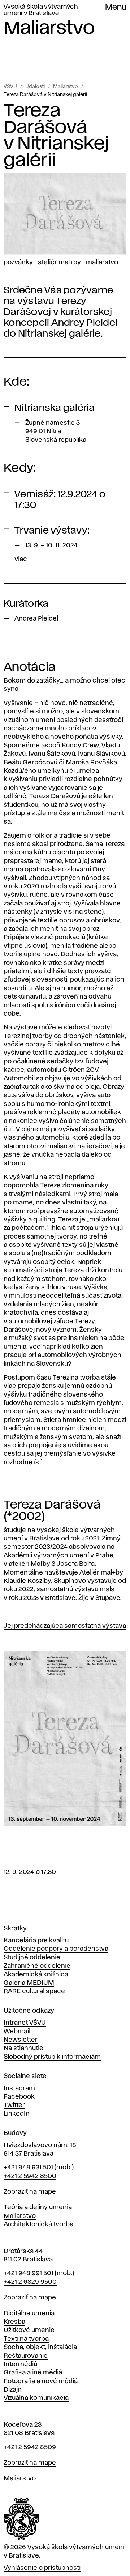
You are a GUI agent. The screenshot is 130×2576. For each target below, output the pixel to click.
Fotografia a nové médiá (41, 2381)
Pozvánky (18, 262)
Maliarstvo (66, 87)
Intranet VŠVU (25, 2023)
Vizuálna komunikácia (36, 2398)
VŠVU (10, 87)
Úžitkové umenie (29, 2330)
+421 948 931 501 (28, 2168)
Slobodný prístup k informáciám (52, 2057)
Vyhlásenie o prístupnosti (42, 2568)
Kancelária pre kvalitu (36, 1941)
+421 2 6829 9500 (30, 2282)
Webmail (17, 2032)
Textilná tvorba (26, 2339)
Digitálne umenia (29, 2314)
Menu (116, 8)
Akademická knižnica (36, 1975)
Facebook (19, 2097)
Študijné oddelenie (32, 1958)
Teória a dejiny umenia (38, 2207)
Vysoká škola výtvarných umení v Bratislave (41, 10)
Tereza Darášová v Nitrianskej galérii (45, 95)
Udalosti (35, 87)
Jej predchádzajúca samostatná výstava (65, 1626)
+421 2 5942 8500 (30, 2176)
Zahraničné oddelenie (37, 1966)
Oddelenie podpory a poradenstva (56, 1949)
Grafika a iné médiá (33, 2373)
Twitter (14, 2105)
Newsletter (21, 2040)
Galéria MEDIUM (29, 1983)
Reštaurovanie (26, 2356)
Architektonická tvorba (38, 2224)
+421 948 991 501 (29, 2273)
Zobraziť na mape (30, 2192)
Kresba (14, 2322)
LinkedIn (17, 2114)
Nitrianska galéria (55, 408)
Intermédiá (20, 2364)
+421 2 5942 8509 (30, 2447)
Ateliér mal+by (59, 262)
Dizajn (13, 2390)
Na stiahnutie (23, 2048)
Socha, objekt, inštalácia (40, 2347)
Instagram (19, 2088)
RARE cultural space (34, 1991)
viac (21, 559)
